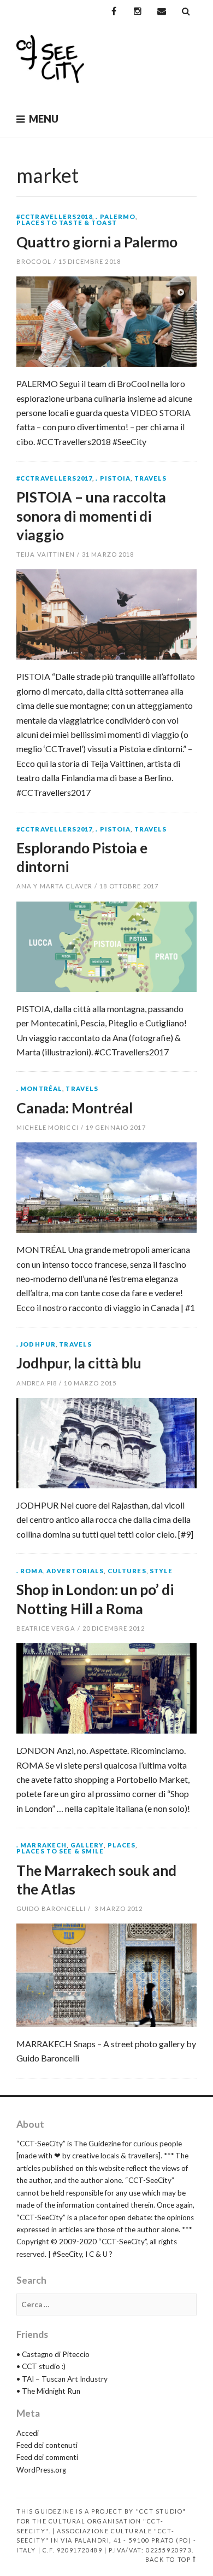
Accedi (28, 2433)
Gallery (87, 1845)
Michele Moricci (48, 1127)
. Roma (30, 1571)
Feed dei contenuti (47, 2445)
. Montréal (39, 1088)
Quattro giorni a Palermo (97, 242)
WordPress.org (41, 2470)
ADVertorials (75, 1571)
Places (122, 1845)
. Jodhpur (36, 1344)
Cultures (127, 1571)
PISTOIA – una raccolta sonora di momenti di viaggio (91, 516)
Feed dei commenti (47, 2457)
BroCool (34, 261)
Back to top (168, 2559)
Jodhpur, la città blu (79, 1363)
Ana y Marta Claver (54, 886)
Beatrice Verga (46, 1628)
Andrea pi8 (37, 1383)
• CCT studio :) (41, 2366)
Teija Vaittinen (46, 554)
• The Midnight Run (48, 2391)
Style (161, 1571)
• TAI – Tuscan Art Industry (62, 2379)
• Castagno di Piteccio (53, 2354)
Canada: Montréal (75, 1108)
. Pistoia (113, 478)
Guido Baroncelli (51, 1908)
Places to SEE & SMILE (60, 1851)
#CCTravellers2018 (54, 216)
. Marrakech (42, 1845)
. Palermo (116, 216)
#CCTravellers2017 (54, 478)
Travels (151, 478)
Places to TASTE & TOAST (67, 223)
